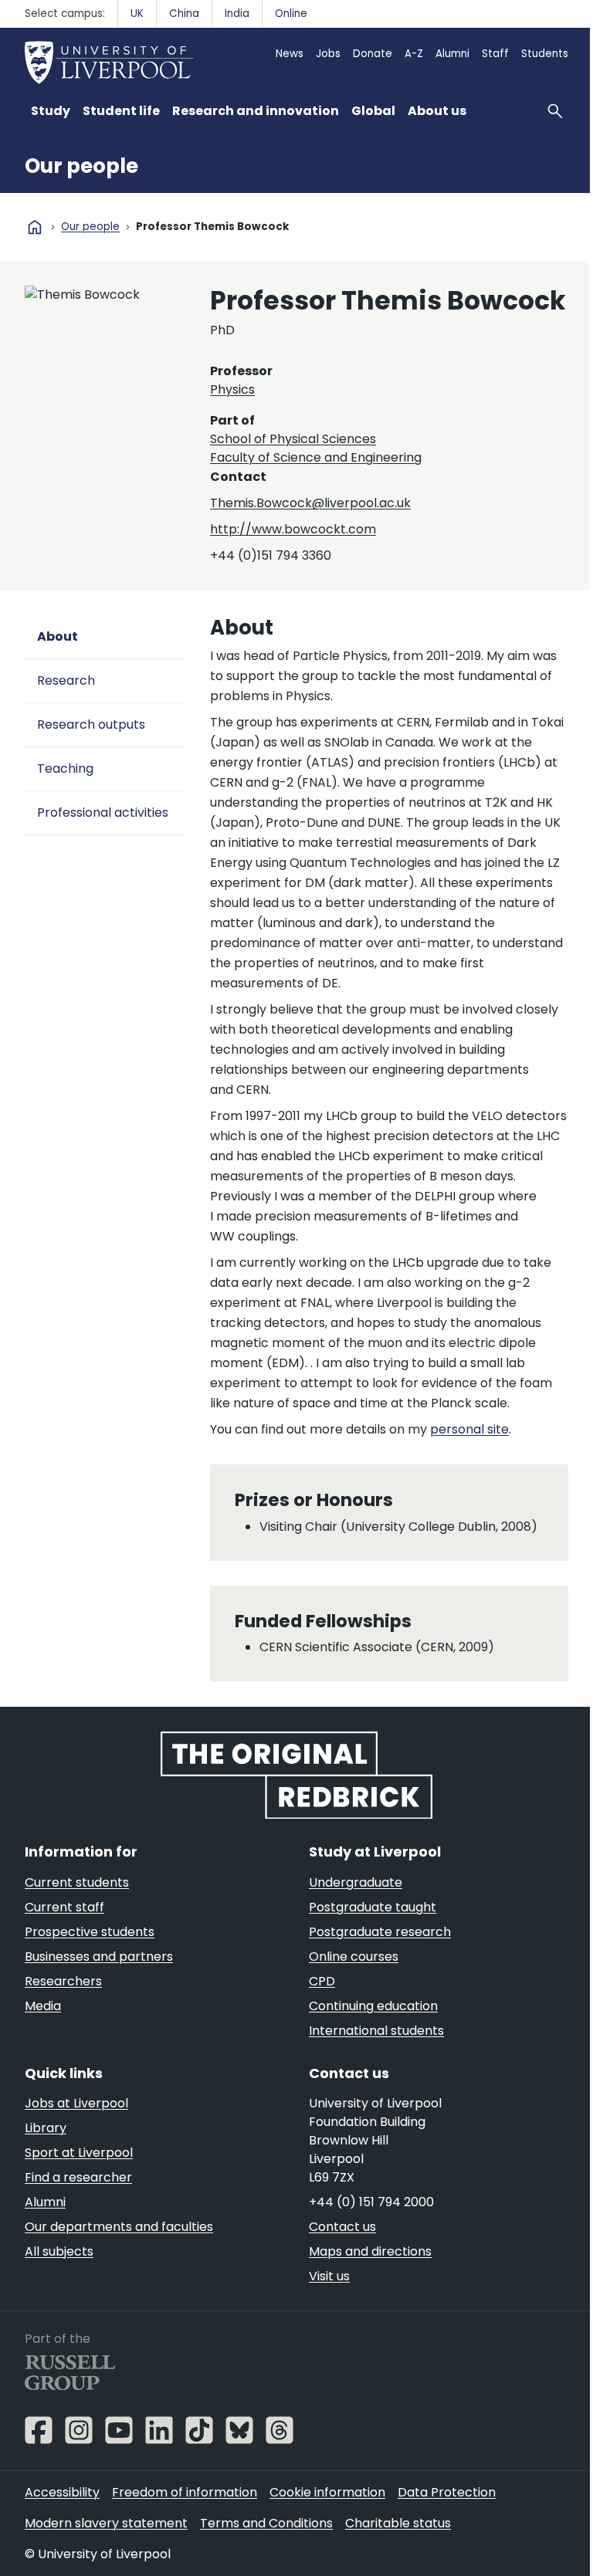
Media (43, 2006)
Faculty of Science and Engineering (316, 457)
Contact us (342, 2227)
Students (545, 54)
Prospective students (90, 1932)
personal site (469, 1429)
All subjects (59, 2251)
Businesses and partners (99, 1957)
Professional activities (103, 812)
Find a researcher (78, 2177)
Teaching (65, 768)
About (58, 636)
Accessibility (62, 2492)
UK (137, 14)
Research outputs (91, 724)
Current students (77, 1882)
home (35, 227)
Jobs (328, 54)
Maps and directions (370, 2251)
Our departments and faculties (119, 2227)
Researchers (63, 1981)
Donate (373, 54)
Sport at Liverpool (79, 2153)
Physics (232, 389)
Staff (495, 54)
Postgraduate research (380, 1932)
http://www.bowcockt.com (293, 529)
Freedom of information (185, 2492)
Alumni (452, 54)
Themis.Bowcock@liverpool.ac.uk (310, 503)
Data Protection (447, 2492)
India (237, 14)
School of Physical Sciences (293, 439)
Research (66, 680)
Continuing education (373, 2006)
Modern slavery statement (106, 2523)
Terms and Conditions (266, 2523)
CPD (322, 1981)
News (290, 54)
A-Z (414, 54)
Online (291, 14)
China (184, 14)
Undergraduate (356, 1882)
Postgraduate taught (373, 1907)
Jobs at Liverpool (76, 2103)
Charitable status (398, 2523)
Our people (81, 166)
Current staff (64, 1907)
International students (376, 2031)
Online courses (354, 1957)
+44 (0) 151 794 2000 (371, 2202)
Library (46, 2128)
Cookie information (327, 2492)
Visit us (329, 2276)
